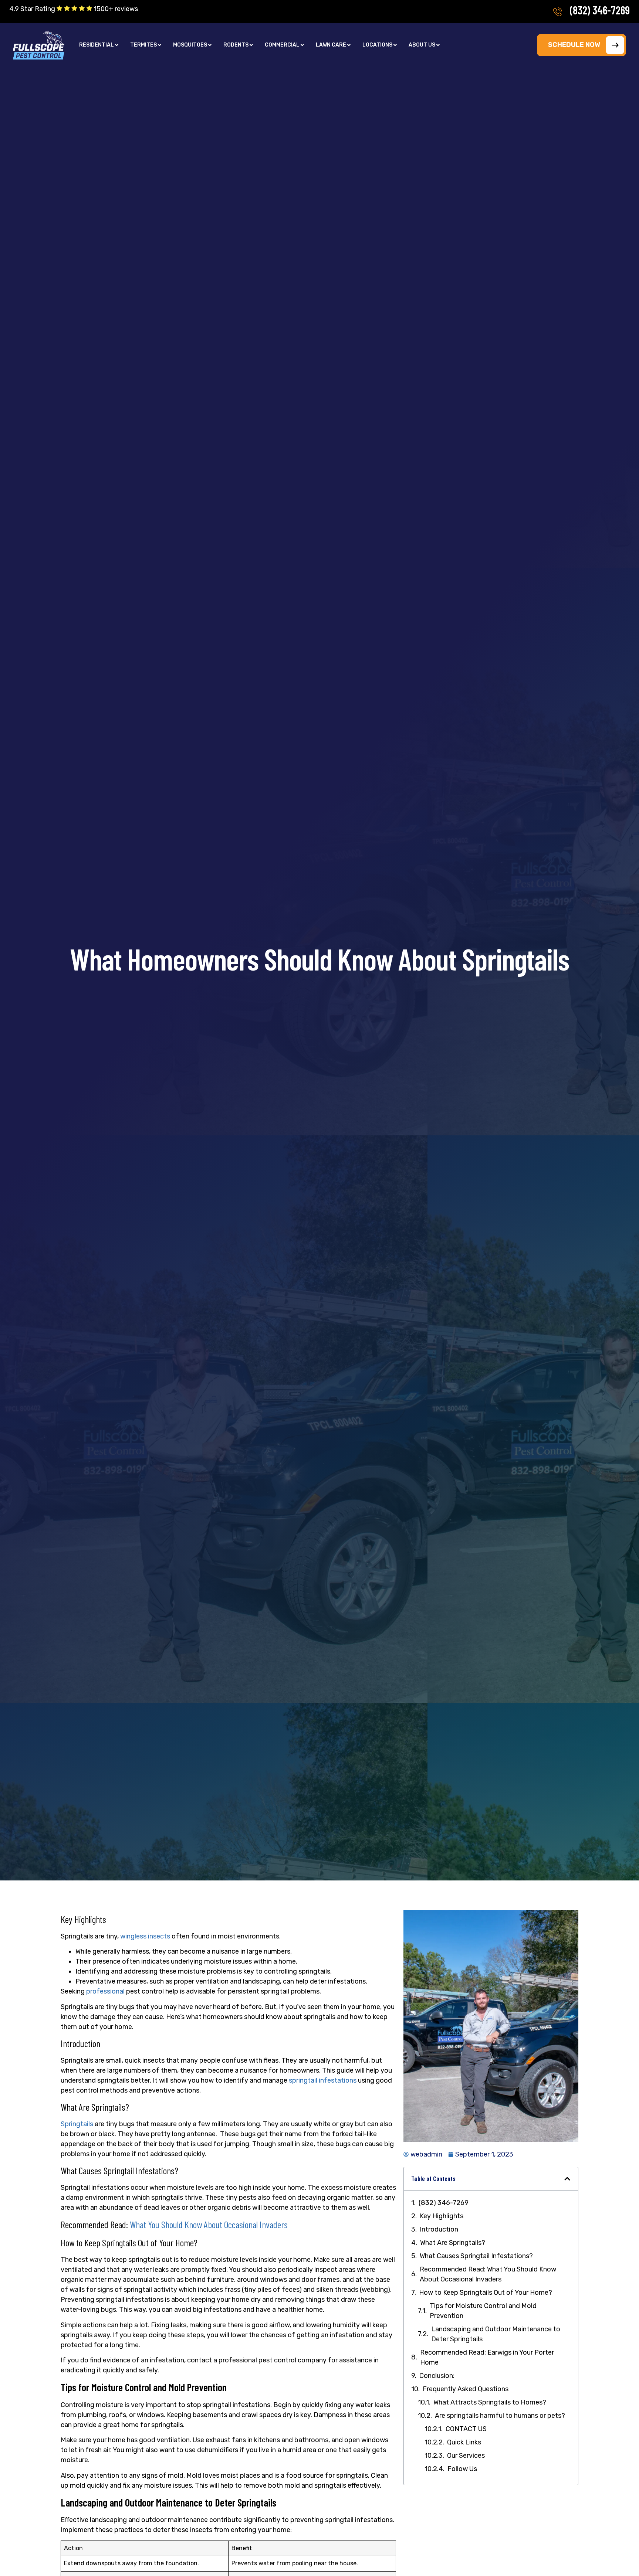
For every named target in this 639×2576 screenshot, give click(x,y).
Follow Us (462, 2469)
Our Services (466, 2456)
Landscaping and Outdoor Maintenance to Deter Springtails (496, 2334)
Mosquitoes (190, 45)
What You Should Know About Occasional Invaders (209, 2224)
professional (106, 1991)
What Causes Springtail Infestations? (476, 2256)
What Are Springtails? (453, 2243)
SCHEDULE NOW (574, 45)
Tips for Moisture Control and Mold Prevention (483, 2311)
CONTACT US (466, 2429)
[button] (99, 45)
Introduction (439, 2229)
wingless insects (145, 1936)
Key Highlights (442, 2216)
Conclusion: (438, 2376)
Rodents (236, 45)
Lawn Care (331, 45)
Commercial (282, 45)
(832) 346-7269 (600, 10)
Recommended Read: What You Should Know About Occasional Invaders (488, 2274)
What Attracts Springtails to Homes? (490, 2402)
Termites (143, 45)
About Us (422, 45)
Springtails (77, 2124)
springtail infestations (323, 2080)
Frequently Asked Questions (466, 2389)
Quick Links (464, 2442)
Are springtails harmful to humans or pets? (500, 2416)
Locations (377, 45)
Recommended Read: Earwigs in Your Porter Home (487, 2357)
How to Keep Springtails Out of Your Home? (486, 2293)
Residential (97, 45)
